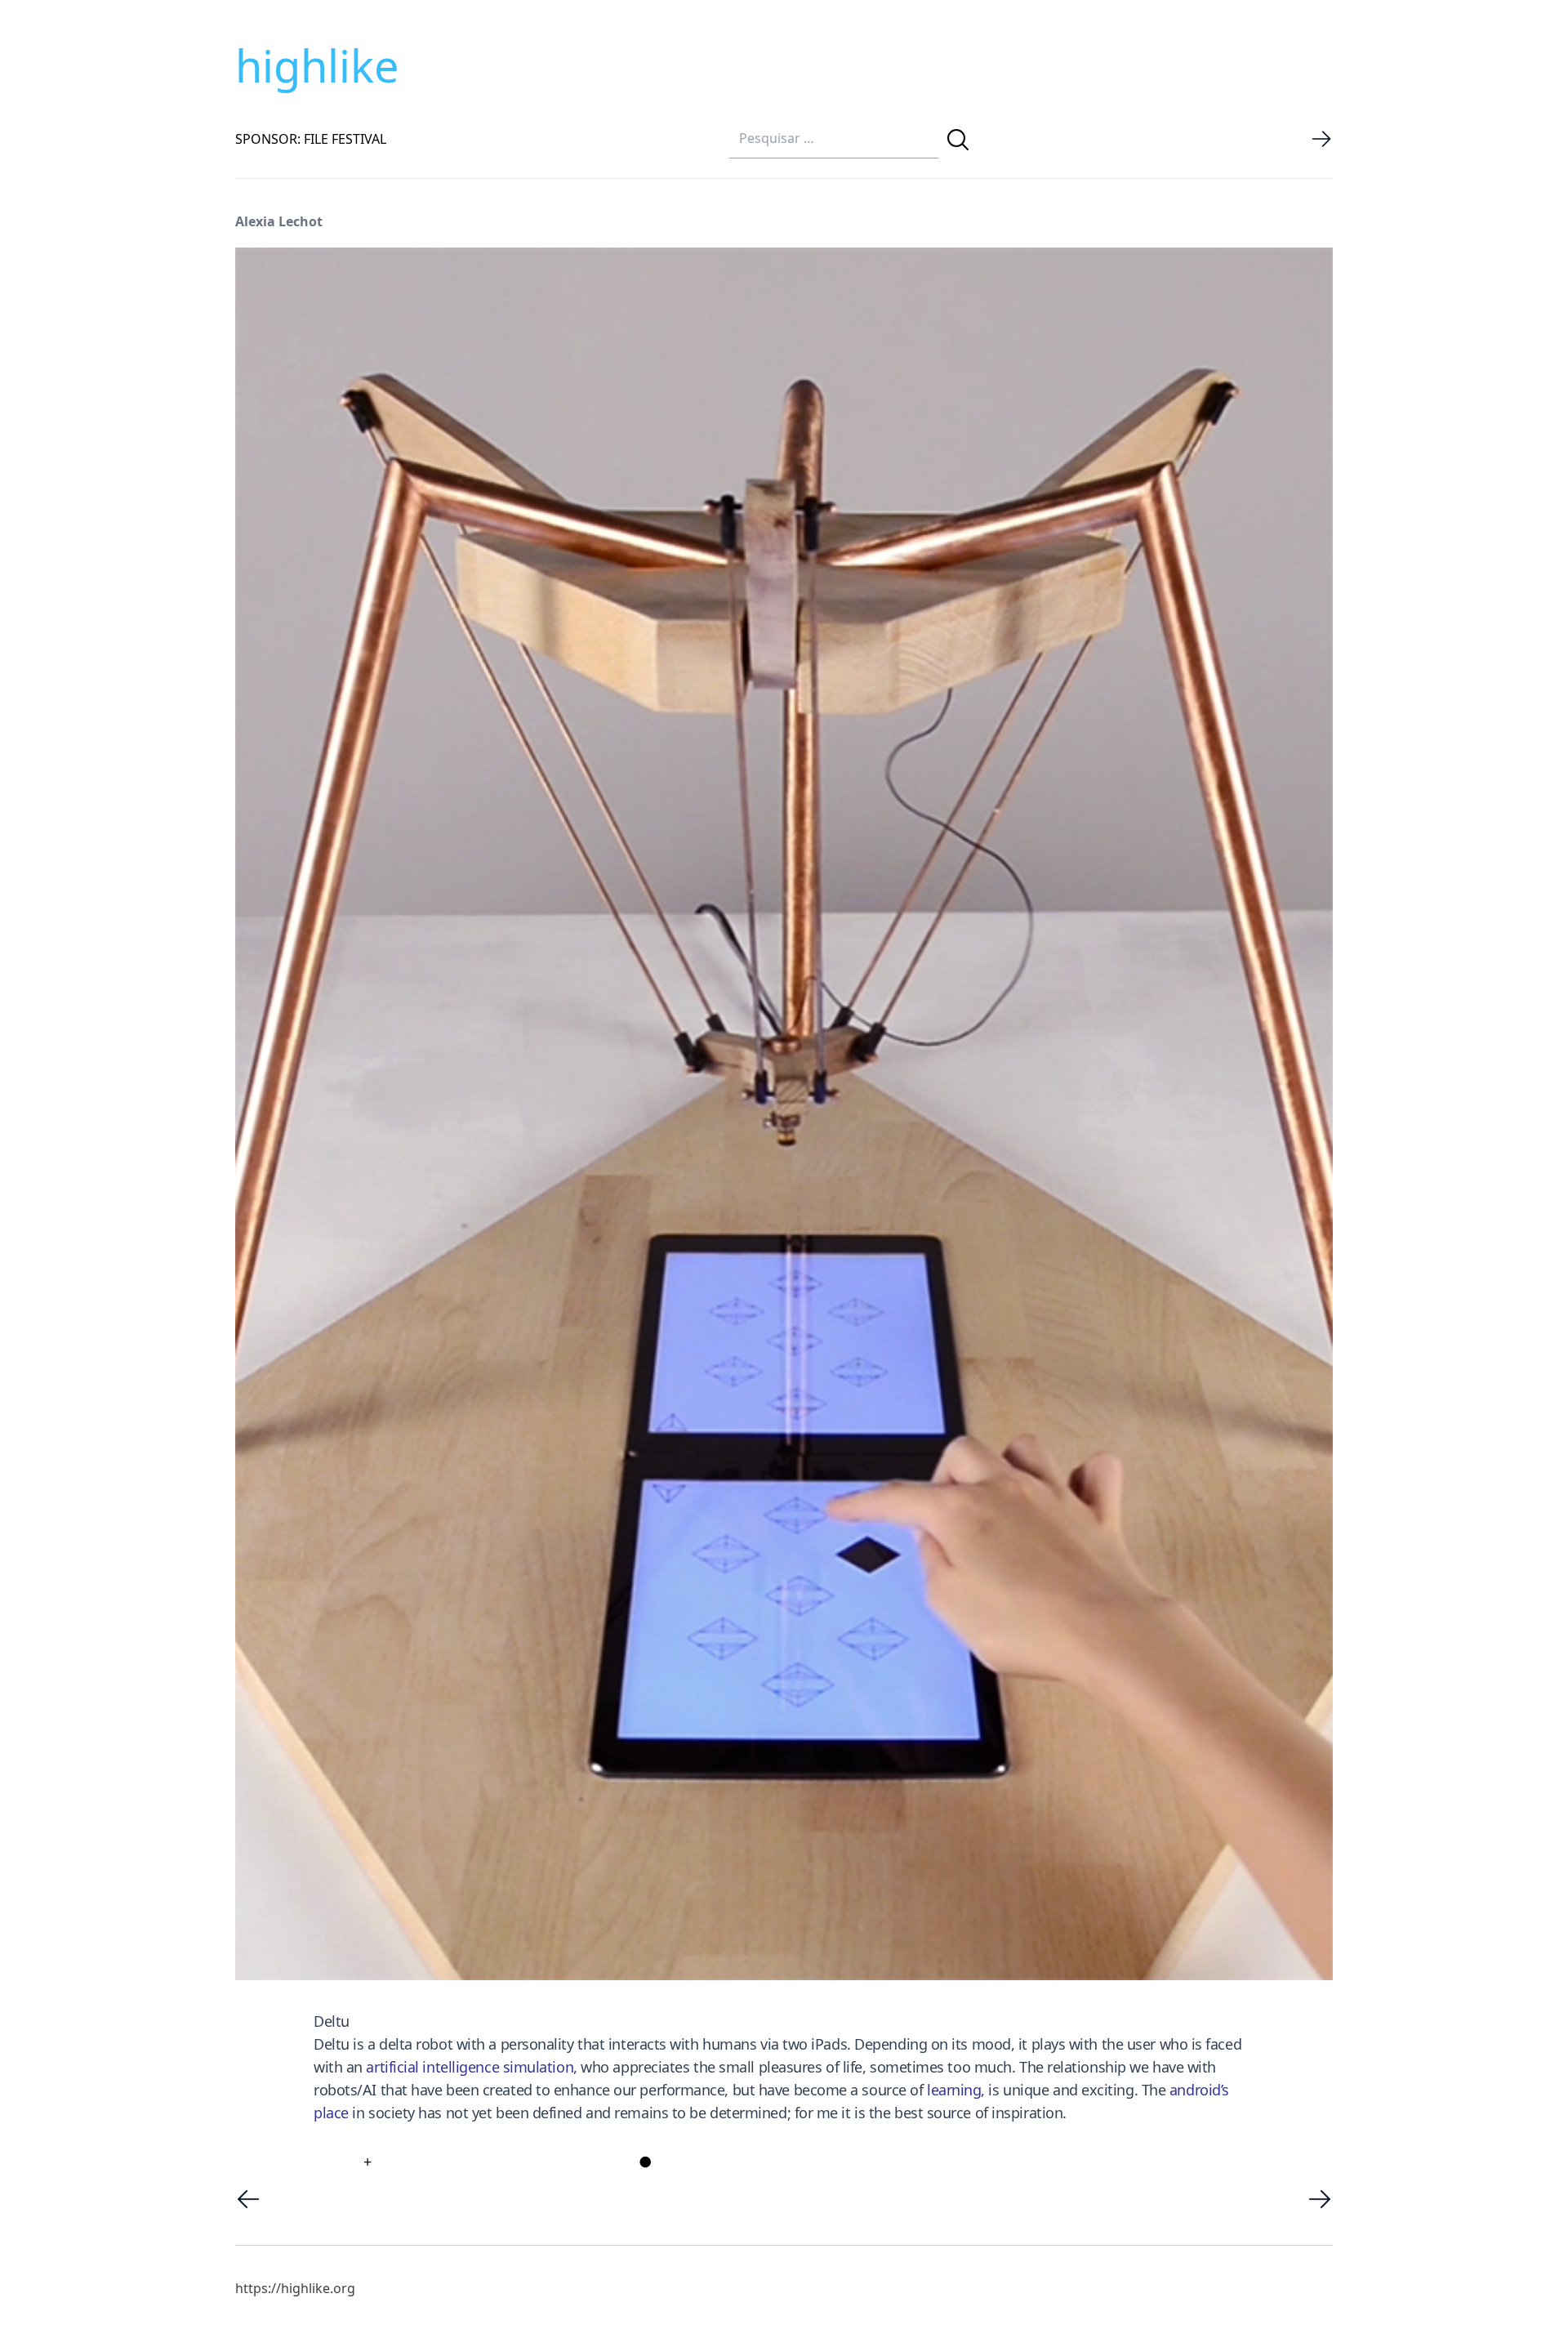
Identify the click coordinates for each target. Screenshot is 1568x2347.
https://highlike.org (295, 2288)
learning (954, 2090)
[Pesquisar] (958, 140)
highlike (317, 65)
